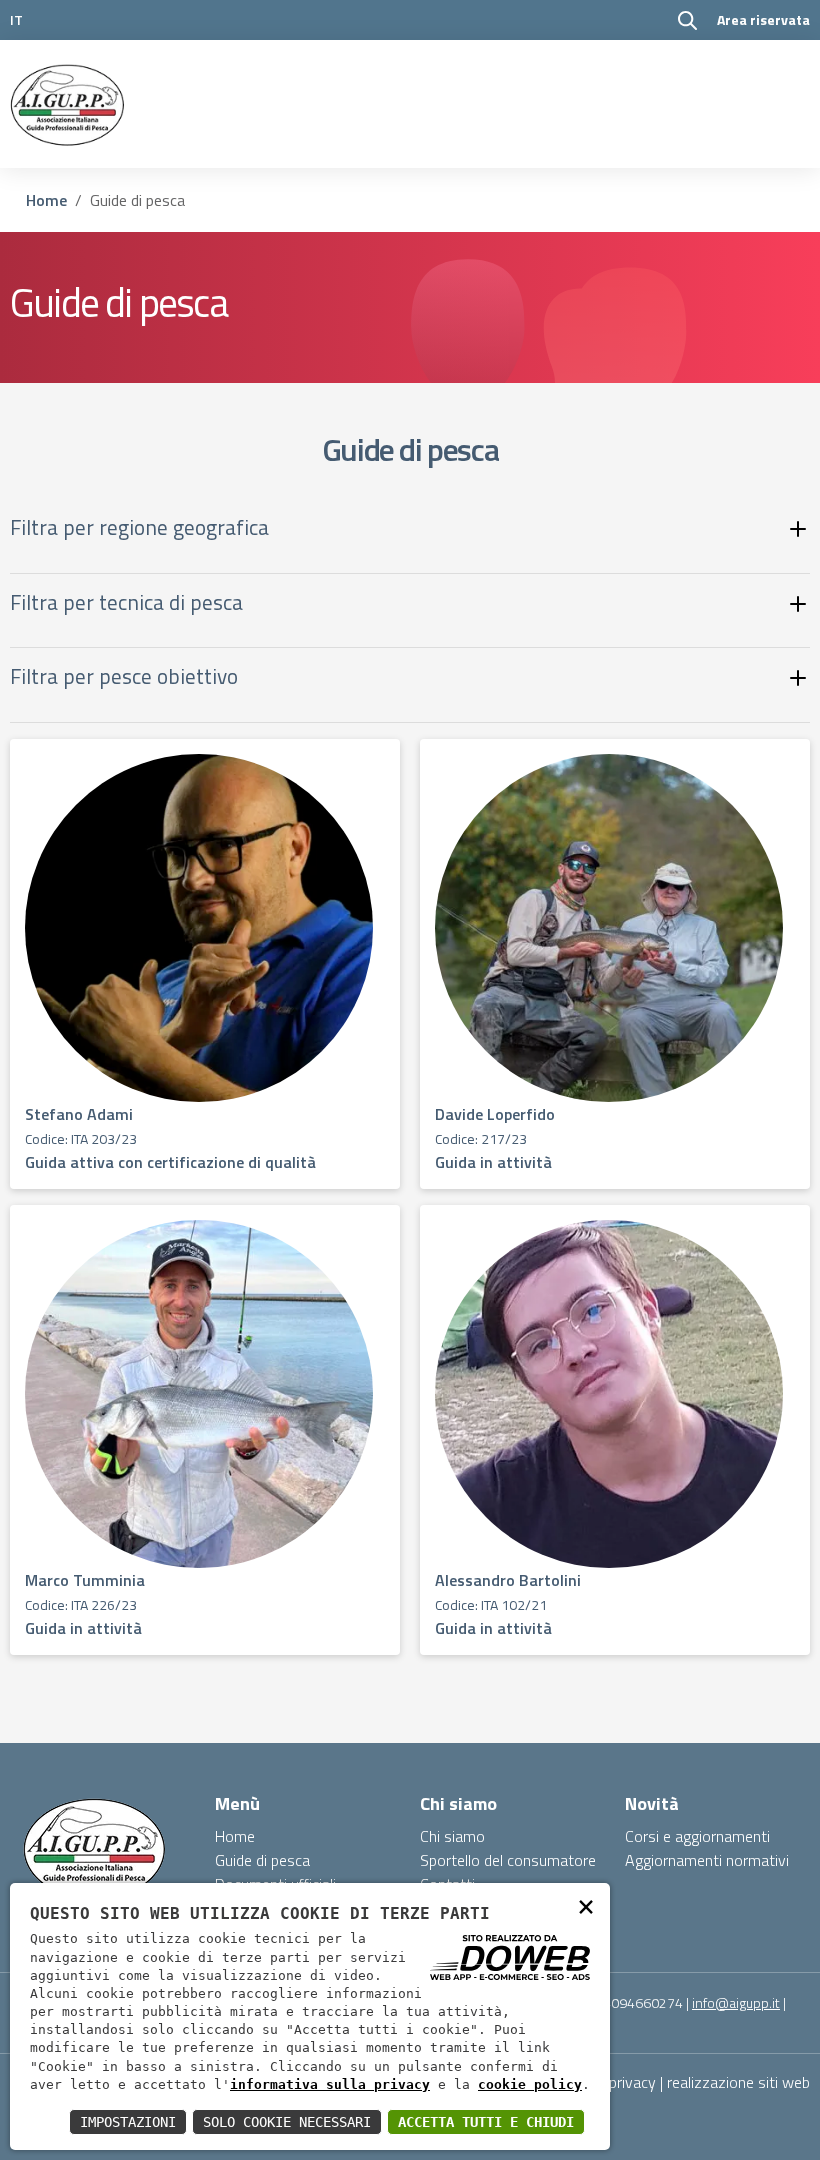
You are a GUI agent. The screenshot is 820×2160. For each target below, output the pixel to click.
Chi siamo (452, 1836)
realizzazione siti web (738, 2082)
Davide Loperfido (495, 1114)
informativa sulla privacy (330, 2084)
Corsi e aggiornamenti (697, 1836)
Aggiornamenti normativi (707, 1860)
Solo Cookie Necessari (287, 2122)
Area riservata (763, 19)
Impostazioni (128, 2122)
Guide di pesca (262, 1860)
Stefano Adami (79, 1114)
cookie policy (530, 2084)
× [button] (586, 1905)
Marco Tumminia (85, 1580)
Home (46, 200)
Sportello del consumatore (508, 1860)
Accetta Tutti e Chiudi (486, 2122)
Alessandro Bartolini (508, 1580)
